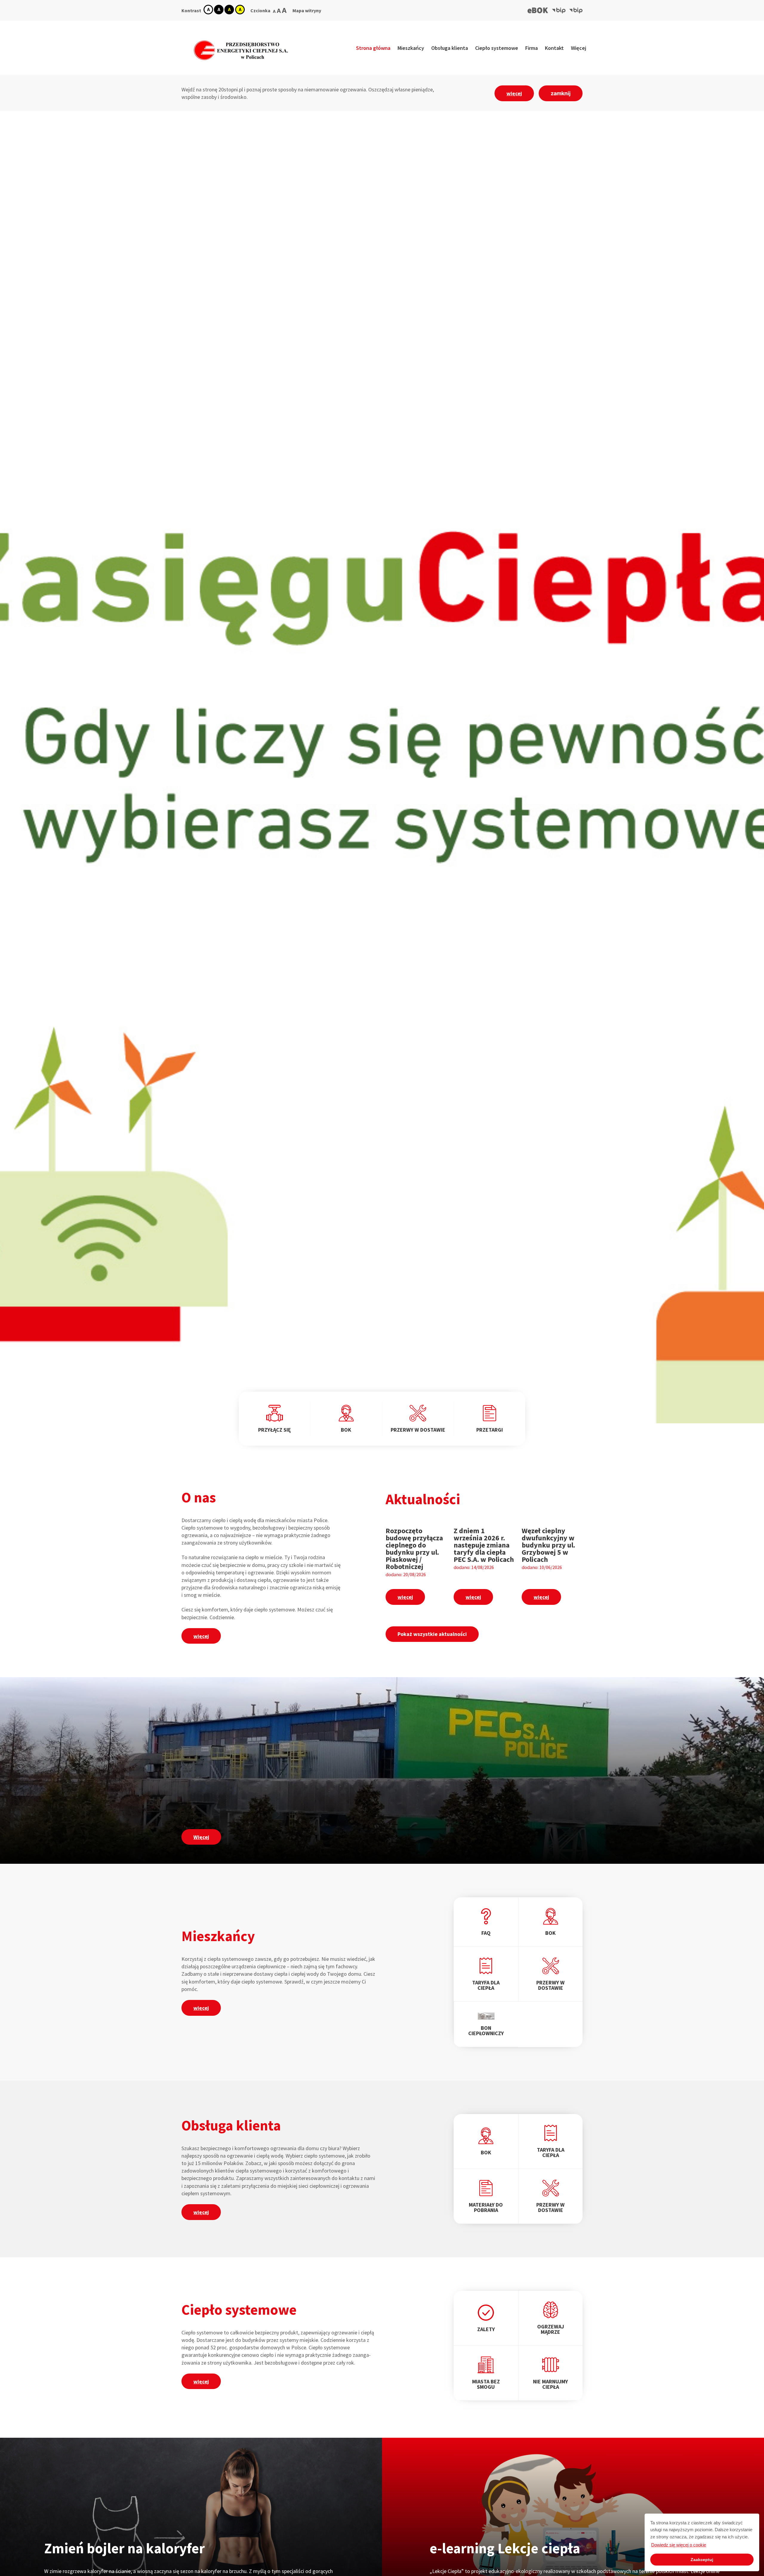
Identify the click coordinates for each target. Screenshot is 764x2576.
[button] (538, 10)
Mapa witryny (307, 10)
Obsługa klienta (450, 48)
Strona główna (373, 48)
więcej (514, 93)
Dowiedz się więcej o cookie (679, 2545)
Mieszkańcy (411, 48)
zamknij (561, 93)
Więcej (579, 48)
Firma (532, 48)
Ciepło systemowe (497, 48)
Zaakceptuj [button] (702, 2560)
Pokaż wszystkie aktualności (432, 1634)
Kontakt (554, 48)
